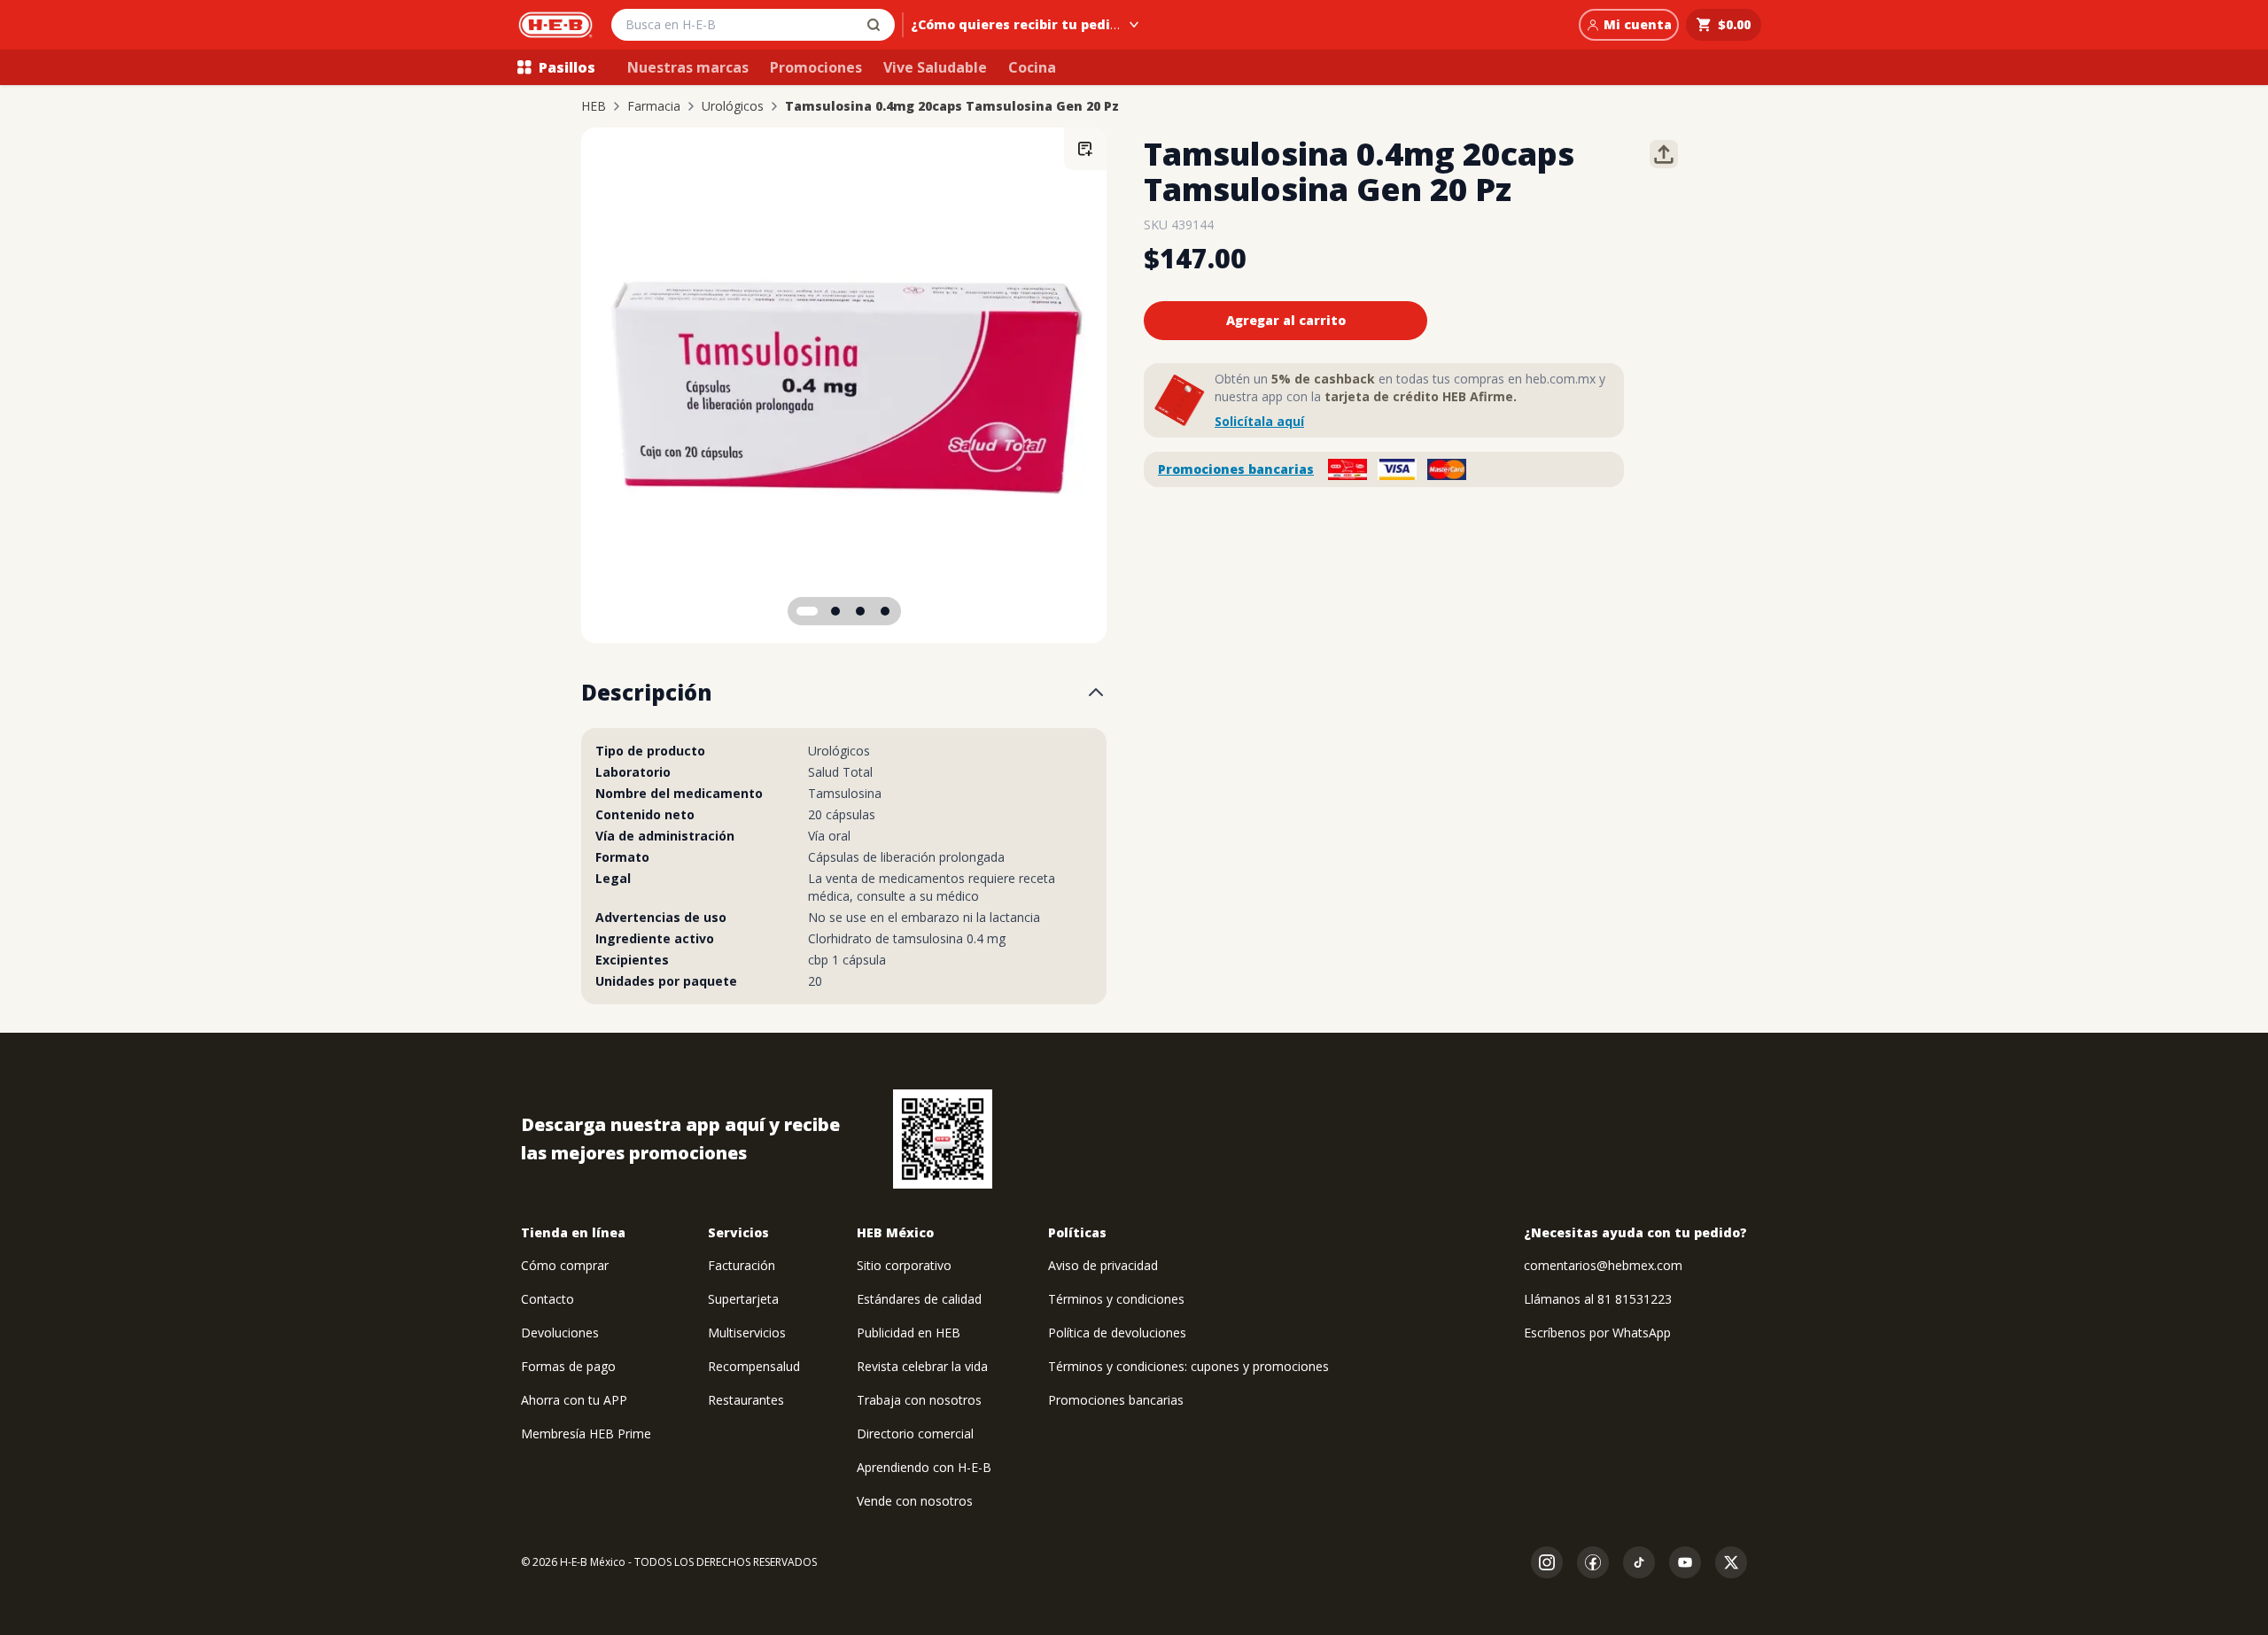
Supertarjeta (743, 1299)
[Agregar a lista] (1085, 149)
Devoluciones (560, 1333)
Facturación (742, 1265)
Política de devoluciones (1117, 1333)
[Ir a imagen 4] (885, 611)
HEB (594, 106)
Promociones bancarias (1236, 469)
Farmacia (654, 106)
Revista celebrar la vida (922, 1366)
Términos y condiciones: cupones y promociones (1188, 1366)
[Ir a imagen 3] (860, 611)
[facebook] (1593, 1562)
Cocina (1032, 67)
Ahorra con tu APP (574, 1400)
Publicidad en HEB (909, 1333)
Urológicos (733, 106)
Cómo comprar (565, 1265)
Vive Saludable (935, 67)
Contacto (548, 1299)
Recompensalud (754, 1366)
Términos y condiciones (1116, 1299)
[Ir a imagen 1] (807, 611)
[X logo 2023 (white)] (1731, 1562)
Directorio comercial (915, 1434)
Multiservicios (747, 1333)
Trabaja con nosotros (919, 1400)
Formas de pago (568, 1366)
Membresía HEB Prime (586, 1434)
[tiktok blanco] (1639, 1562)
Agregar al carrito (1286, 320)
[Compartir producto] (1664, 154)
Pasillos (567, 67)
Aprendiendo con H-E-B (924, 1467)
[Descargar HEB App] (943, 1139)
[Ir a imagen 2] (835, 611)
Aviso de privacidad (1103, 1265)
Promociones (816, 67)
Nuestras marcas (688, 67)
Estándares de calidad (919, 1299)
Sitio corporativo (904, 1265)
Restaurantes (746, 1400)
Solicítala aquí (1259, 421)
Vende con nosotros (915, 1501)
